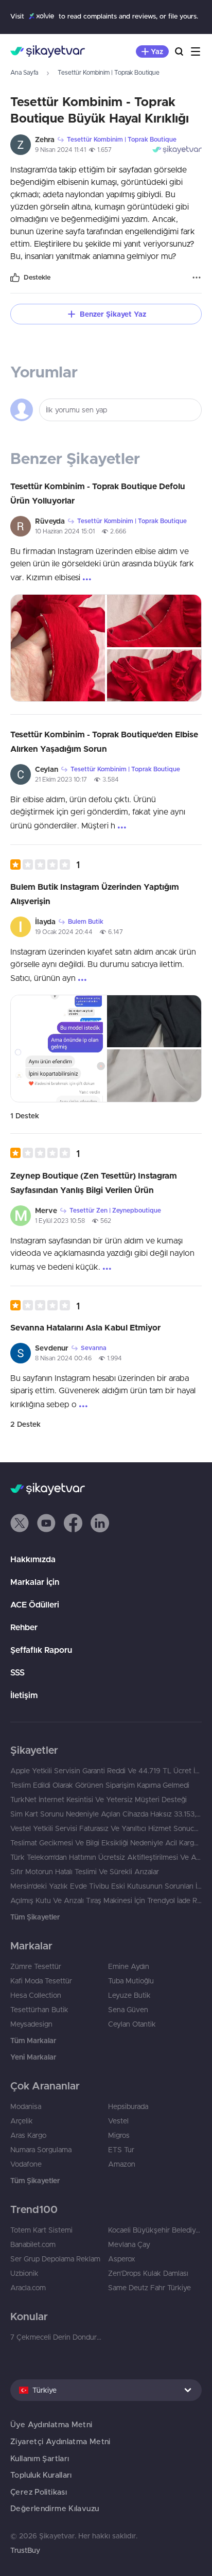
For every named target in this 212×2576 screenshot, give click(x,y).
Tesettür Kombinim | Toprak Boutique (109, 72)
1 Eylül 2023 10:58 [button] (60, 1221)
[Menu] (196, 51)
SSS (17, 1672)
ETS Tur (121, 2150)
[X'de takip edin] (20, 1523)
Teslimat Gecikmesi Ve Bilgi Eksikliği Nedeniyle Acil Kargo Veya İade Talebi (106, 1843)
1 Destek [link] (25, 1116)
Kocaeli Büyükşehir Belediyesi (155, 2230)
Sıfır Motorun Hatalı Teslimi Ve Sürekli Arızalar (85, 1872)
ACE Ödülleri (35, 1604)
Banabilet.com (33, 2244)
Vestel (118, 2121)
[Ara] (179, 51)
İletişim (24, 1695)
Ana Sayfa (24, 72)
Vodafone (26, 2164)
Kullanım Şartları (40, 2458)
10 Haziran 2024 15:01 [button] (65, 531)
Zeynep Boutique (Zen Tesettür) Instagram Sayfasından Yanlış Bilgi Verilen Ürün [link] (94, 1183)
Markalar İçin (35, 1582)
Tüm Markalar (33, 2041)
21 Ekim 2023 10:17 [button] (61, 779)
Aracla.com (28, 2288)
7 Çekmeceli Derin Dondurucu (57, 2337)
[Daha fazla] (197, 278)
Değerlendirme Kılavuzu (55, 2508)
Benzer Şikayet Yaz (113, 314)
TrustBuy (25, 2550)
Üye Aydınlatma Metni (51, 2424)
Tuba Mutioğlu (131, 1981)
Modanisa (26, 2106)
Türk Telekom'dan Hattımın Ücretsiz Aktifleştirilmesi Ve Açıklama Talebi (106, 1857)
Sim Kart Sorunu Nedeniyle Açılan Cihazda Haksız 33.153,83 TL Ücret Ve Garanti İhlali (106, 1814)
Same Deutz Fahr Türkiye (149, 2288)
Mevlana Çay (129, 2244)
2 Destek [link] (25, 1424)
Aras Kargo (28, 2135)
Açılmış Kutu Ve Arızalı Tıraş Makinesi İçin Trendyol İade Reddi (106, 1900)
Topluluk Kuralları (41, 2475)
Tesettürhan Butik (39, 2010)
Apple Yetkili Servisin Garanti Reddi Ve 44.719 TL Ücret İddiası (106, 1771)
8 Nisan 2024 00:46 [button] (63, 1358)
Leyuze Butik (129, 1995)
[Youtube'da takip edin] (46, 1523)
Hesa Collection (36, 1995)
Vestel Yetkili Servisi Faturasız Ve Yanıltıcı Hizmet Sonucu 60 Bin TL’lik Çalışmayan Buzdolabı (106, 1828)
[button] (45, 864)
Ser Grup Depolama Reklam (55, 2259)
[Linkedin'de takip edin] (100, 1523)
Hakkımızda (33, 1559)
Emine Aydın (129, 1966)
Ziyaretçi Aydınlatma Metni (60, 2441)
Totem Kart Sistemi (41, 2230)
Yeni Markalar (33, 2057)
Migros (119, 2135)
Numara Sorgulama (41, 2150)
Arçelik (22, 2121)
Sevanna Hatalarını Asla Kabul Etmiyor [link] (85, 1327)
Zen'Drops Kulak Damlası (148, 2273)
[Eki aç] (58, 648)
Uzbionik (24, 2273)
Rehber (24, 1627)
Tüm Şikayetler (35, 1917)
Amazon (122, 2164)
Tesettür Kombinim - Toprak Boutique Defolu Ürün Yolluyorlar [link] (98, 493)
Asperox (122, 2259)
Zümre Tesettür (36, 1966)
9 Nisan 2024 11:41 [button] (60, 150)
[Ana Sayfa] (48, 51)
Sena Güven (128, 2010)
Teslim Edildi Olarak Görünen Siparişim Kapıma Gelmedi (100, 1785)
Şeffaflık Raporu (41, 1650)
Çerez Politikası (39, 2492)
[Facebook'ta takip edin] (73, 1523)
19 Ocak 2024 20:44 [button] (64, 932)
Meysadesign (31, 2024)
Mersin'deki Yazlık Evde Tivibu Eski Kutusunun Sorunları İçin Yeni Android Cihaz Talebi (106, 1886)
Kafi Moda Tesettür (41, 1981)
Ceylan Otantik (132, 2024)
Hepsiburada (128, 2106)
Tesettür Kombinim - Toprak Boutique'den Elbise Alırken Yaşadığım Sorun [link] (104, 741)
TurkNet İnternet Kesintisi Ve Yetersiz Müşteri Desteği (99, 1800)
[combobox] (106, 2390)
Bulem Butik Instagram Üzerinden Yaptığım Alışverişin (95, 894)
